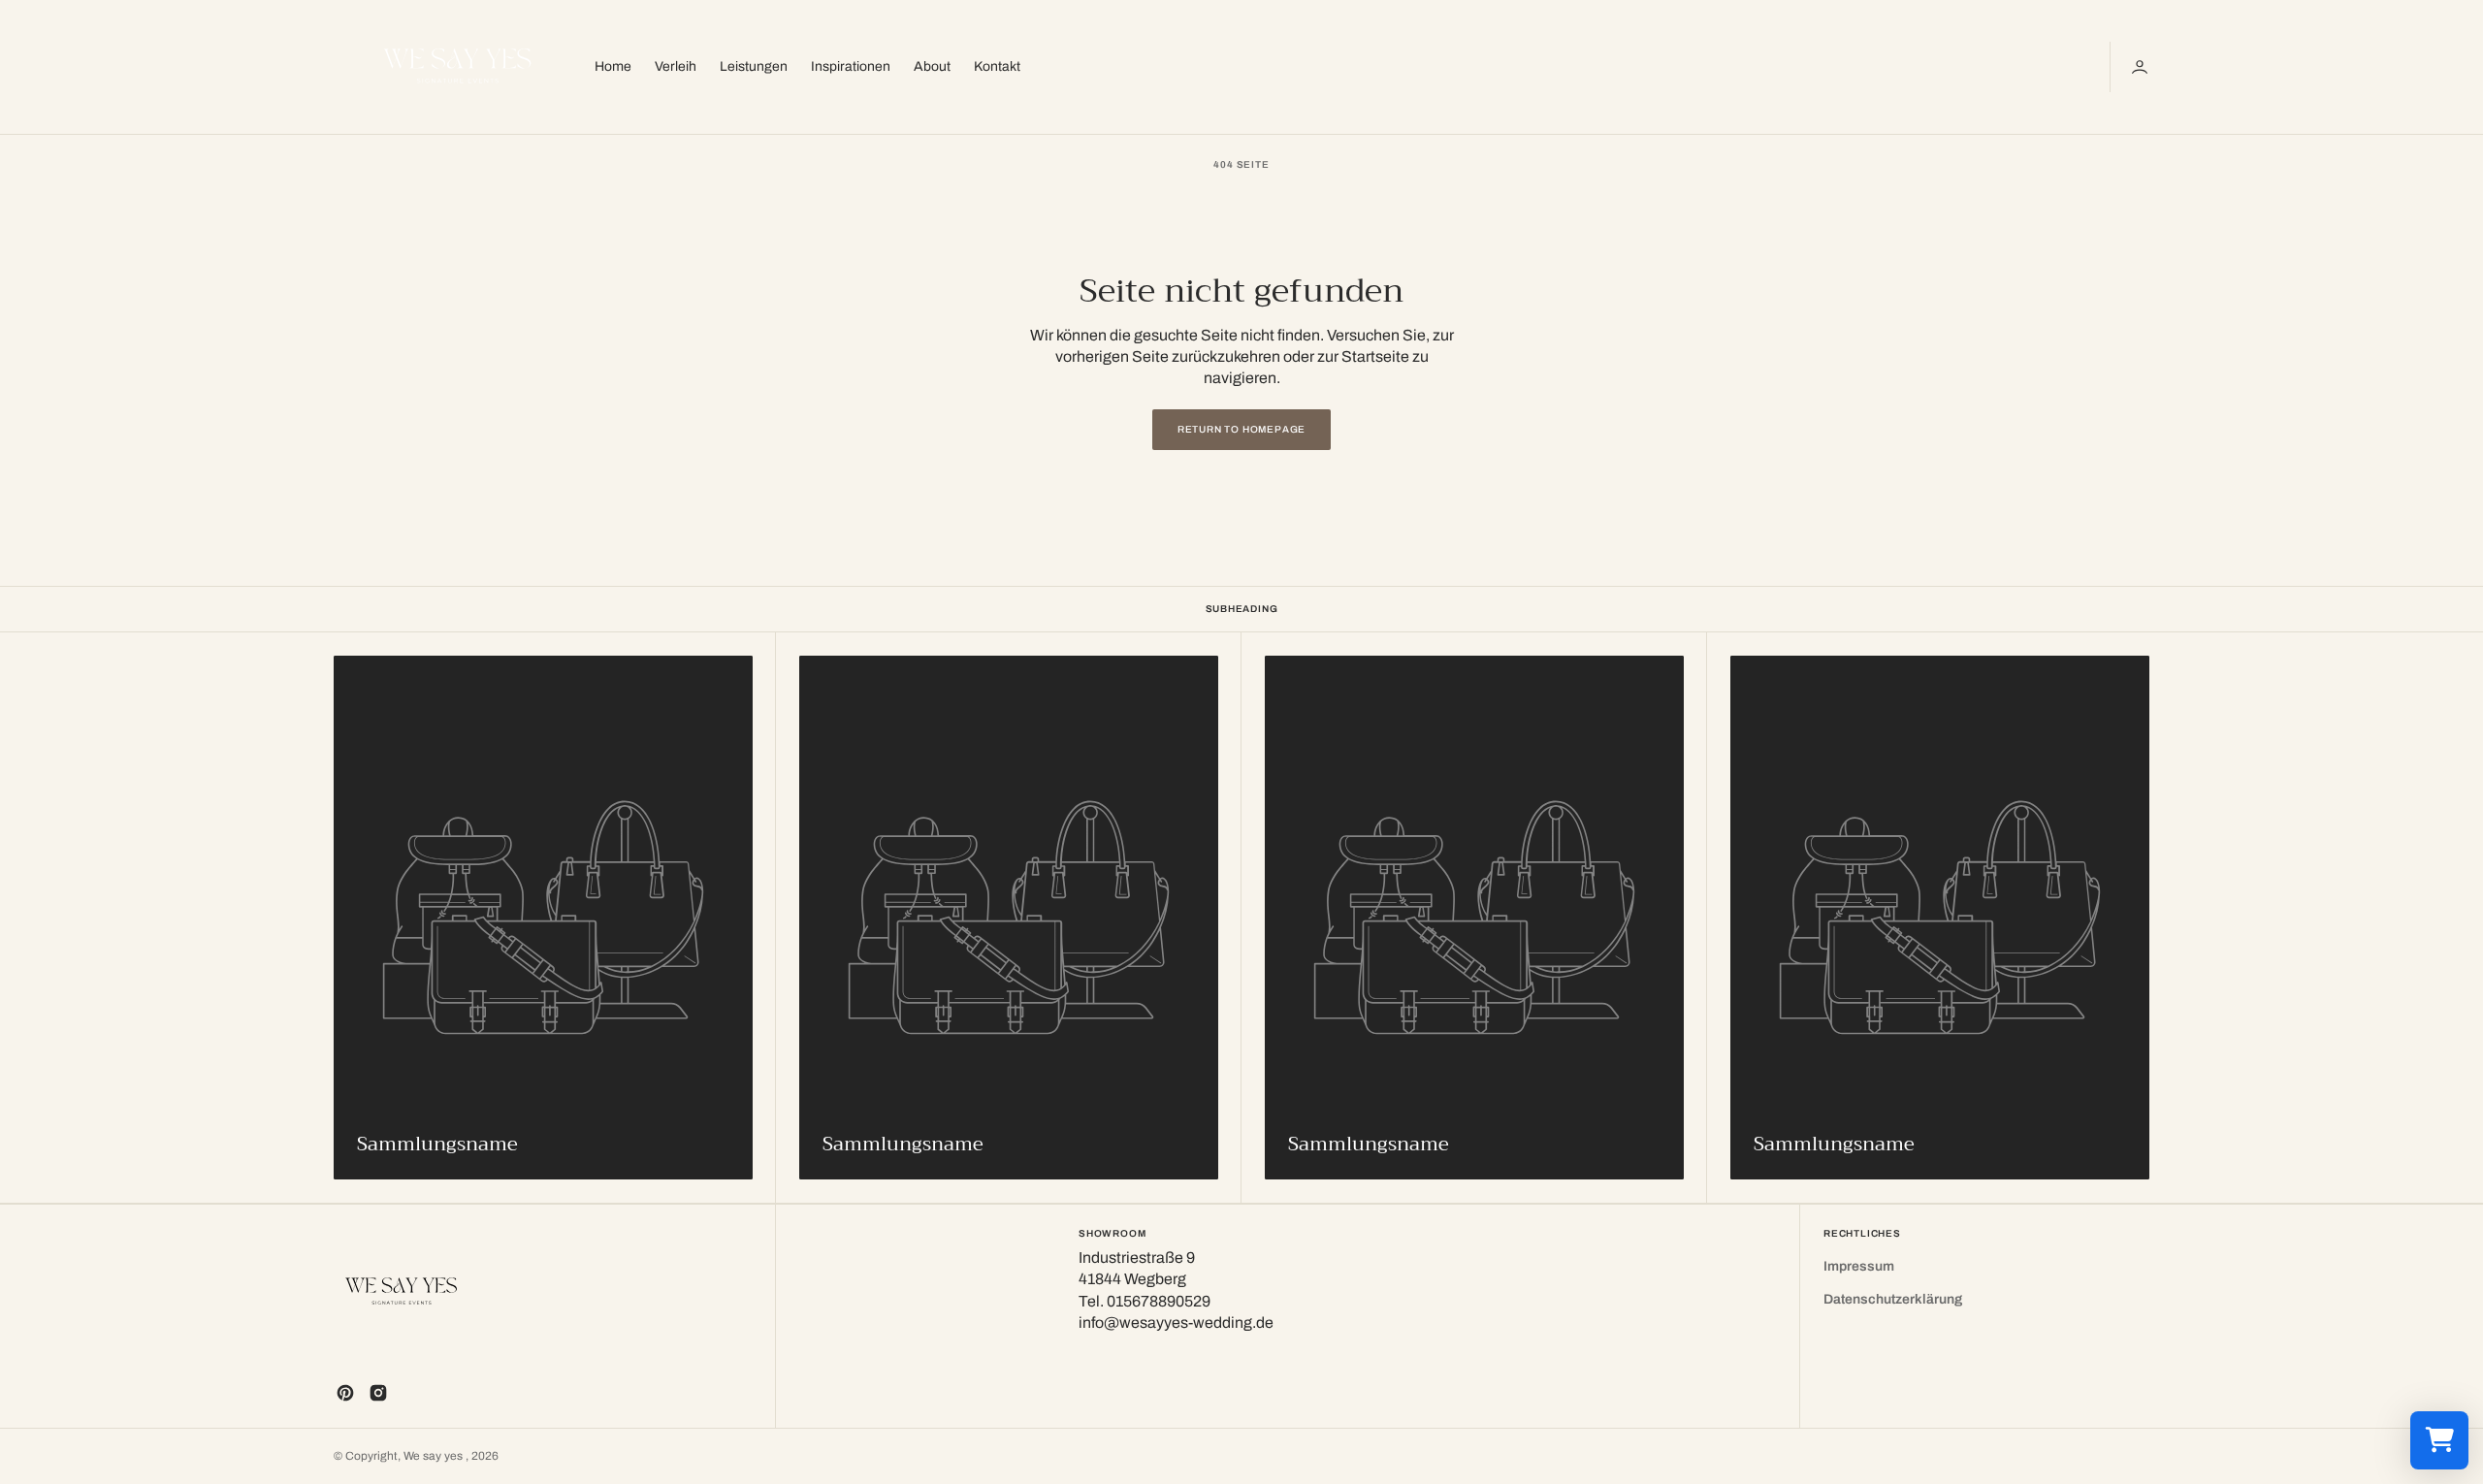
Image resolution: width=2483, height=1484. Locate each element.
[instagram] (378, 1393)
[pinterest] (345, 1393)
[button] (2142, 67)
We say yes (435, 1456)
